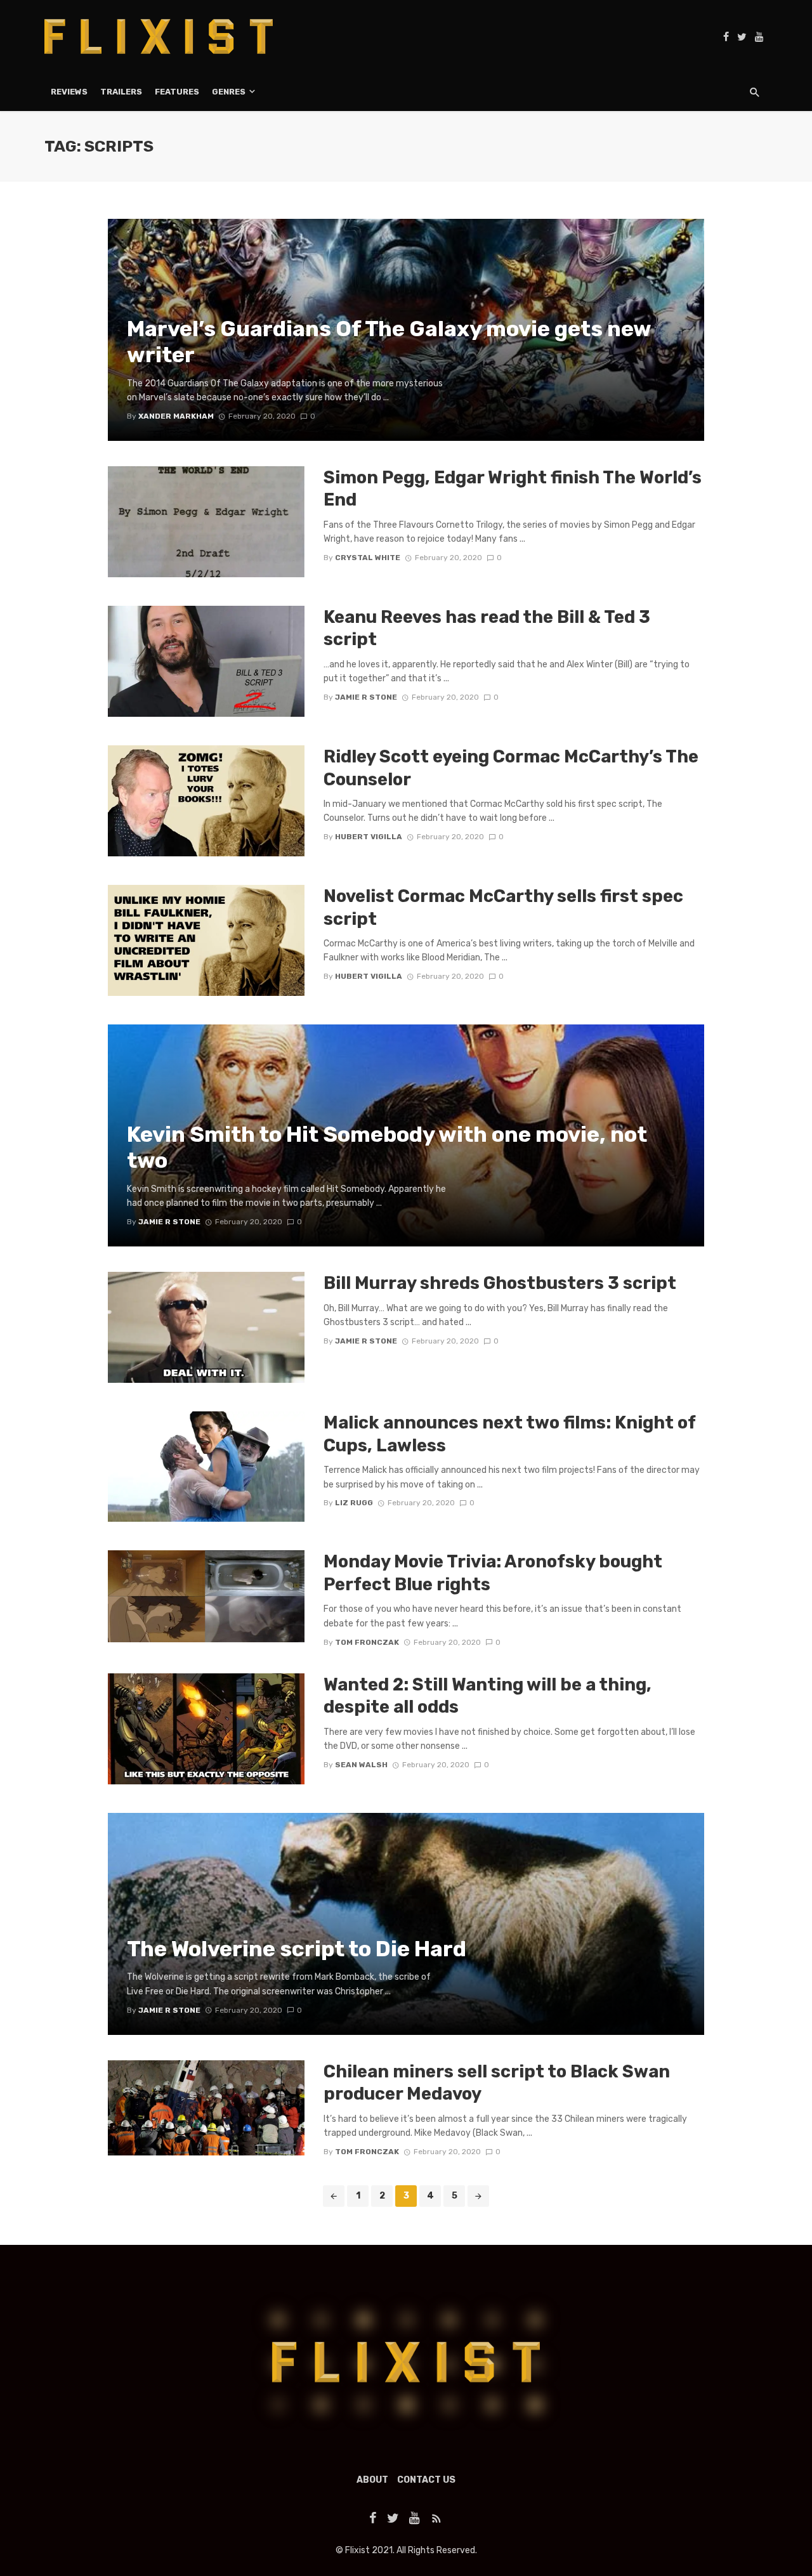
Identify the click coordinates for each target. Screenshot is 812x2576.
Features (177, 92)
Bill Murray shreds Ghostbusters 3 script (500, 1283)
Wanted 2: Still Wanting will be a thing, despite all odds (488, 1696)
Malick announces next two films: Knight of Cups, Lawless (509, 1434)
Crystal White (368, 558)
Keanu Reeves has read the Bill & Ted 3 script (487, 628)
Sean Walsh (361, 1765)
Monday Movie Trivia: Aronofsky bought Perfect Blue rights (493, 1573)
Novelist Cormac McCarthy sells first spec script (503, 907)
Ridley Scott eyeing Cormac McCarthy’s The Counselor (511, 768)
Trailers (121, 92)
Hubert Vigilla (369, 837)
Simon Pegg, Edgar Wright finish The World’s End (513, 489)
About (372, 2480)
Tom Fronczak (367, 1642)
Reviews (69, 92)
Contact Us (426, 2480)
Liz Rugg (354, 1503)
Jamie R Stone (366, 697)
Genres (229, 92)
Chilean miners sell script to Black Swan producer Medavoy (497, 2083)
